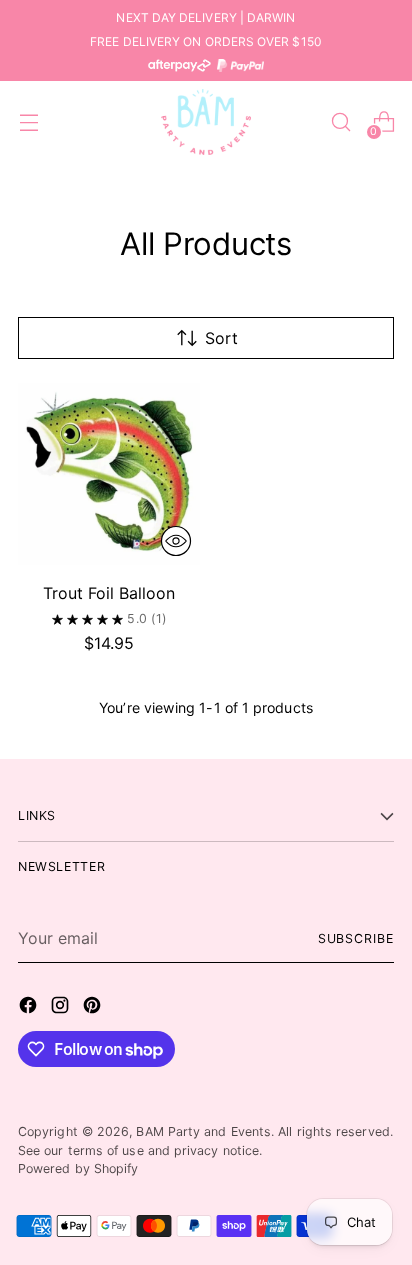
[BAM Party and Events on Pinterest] (94, 1008)
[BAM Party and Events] (206, 122)
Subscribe (356, 938)
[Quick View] (176, 541)
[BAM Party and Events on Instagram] (62, 1008)
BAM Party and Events (203, 1131)
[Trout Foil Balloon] (109, 474)
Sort (221, 338)
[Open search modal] (340, 122)
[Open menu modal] (28, 122)
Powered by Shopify (78, 1168)
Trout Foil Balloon (109, 593)
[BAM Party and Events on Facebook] (30, 1008)
